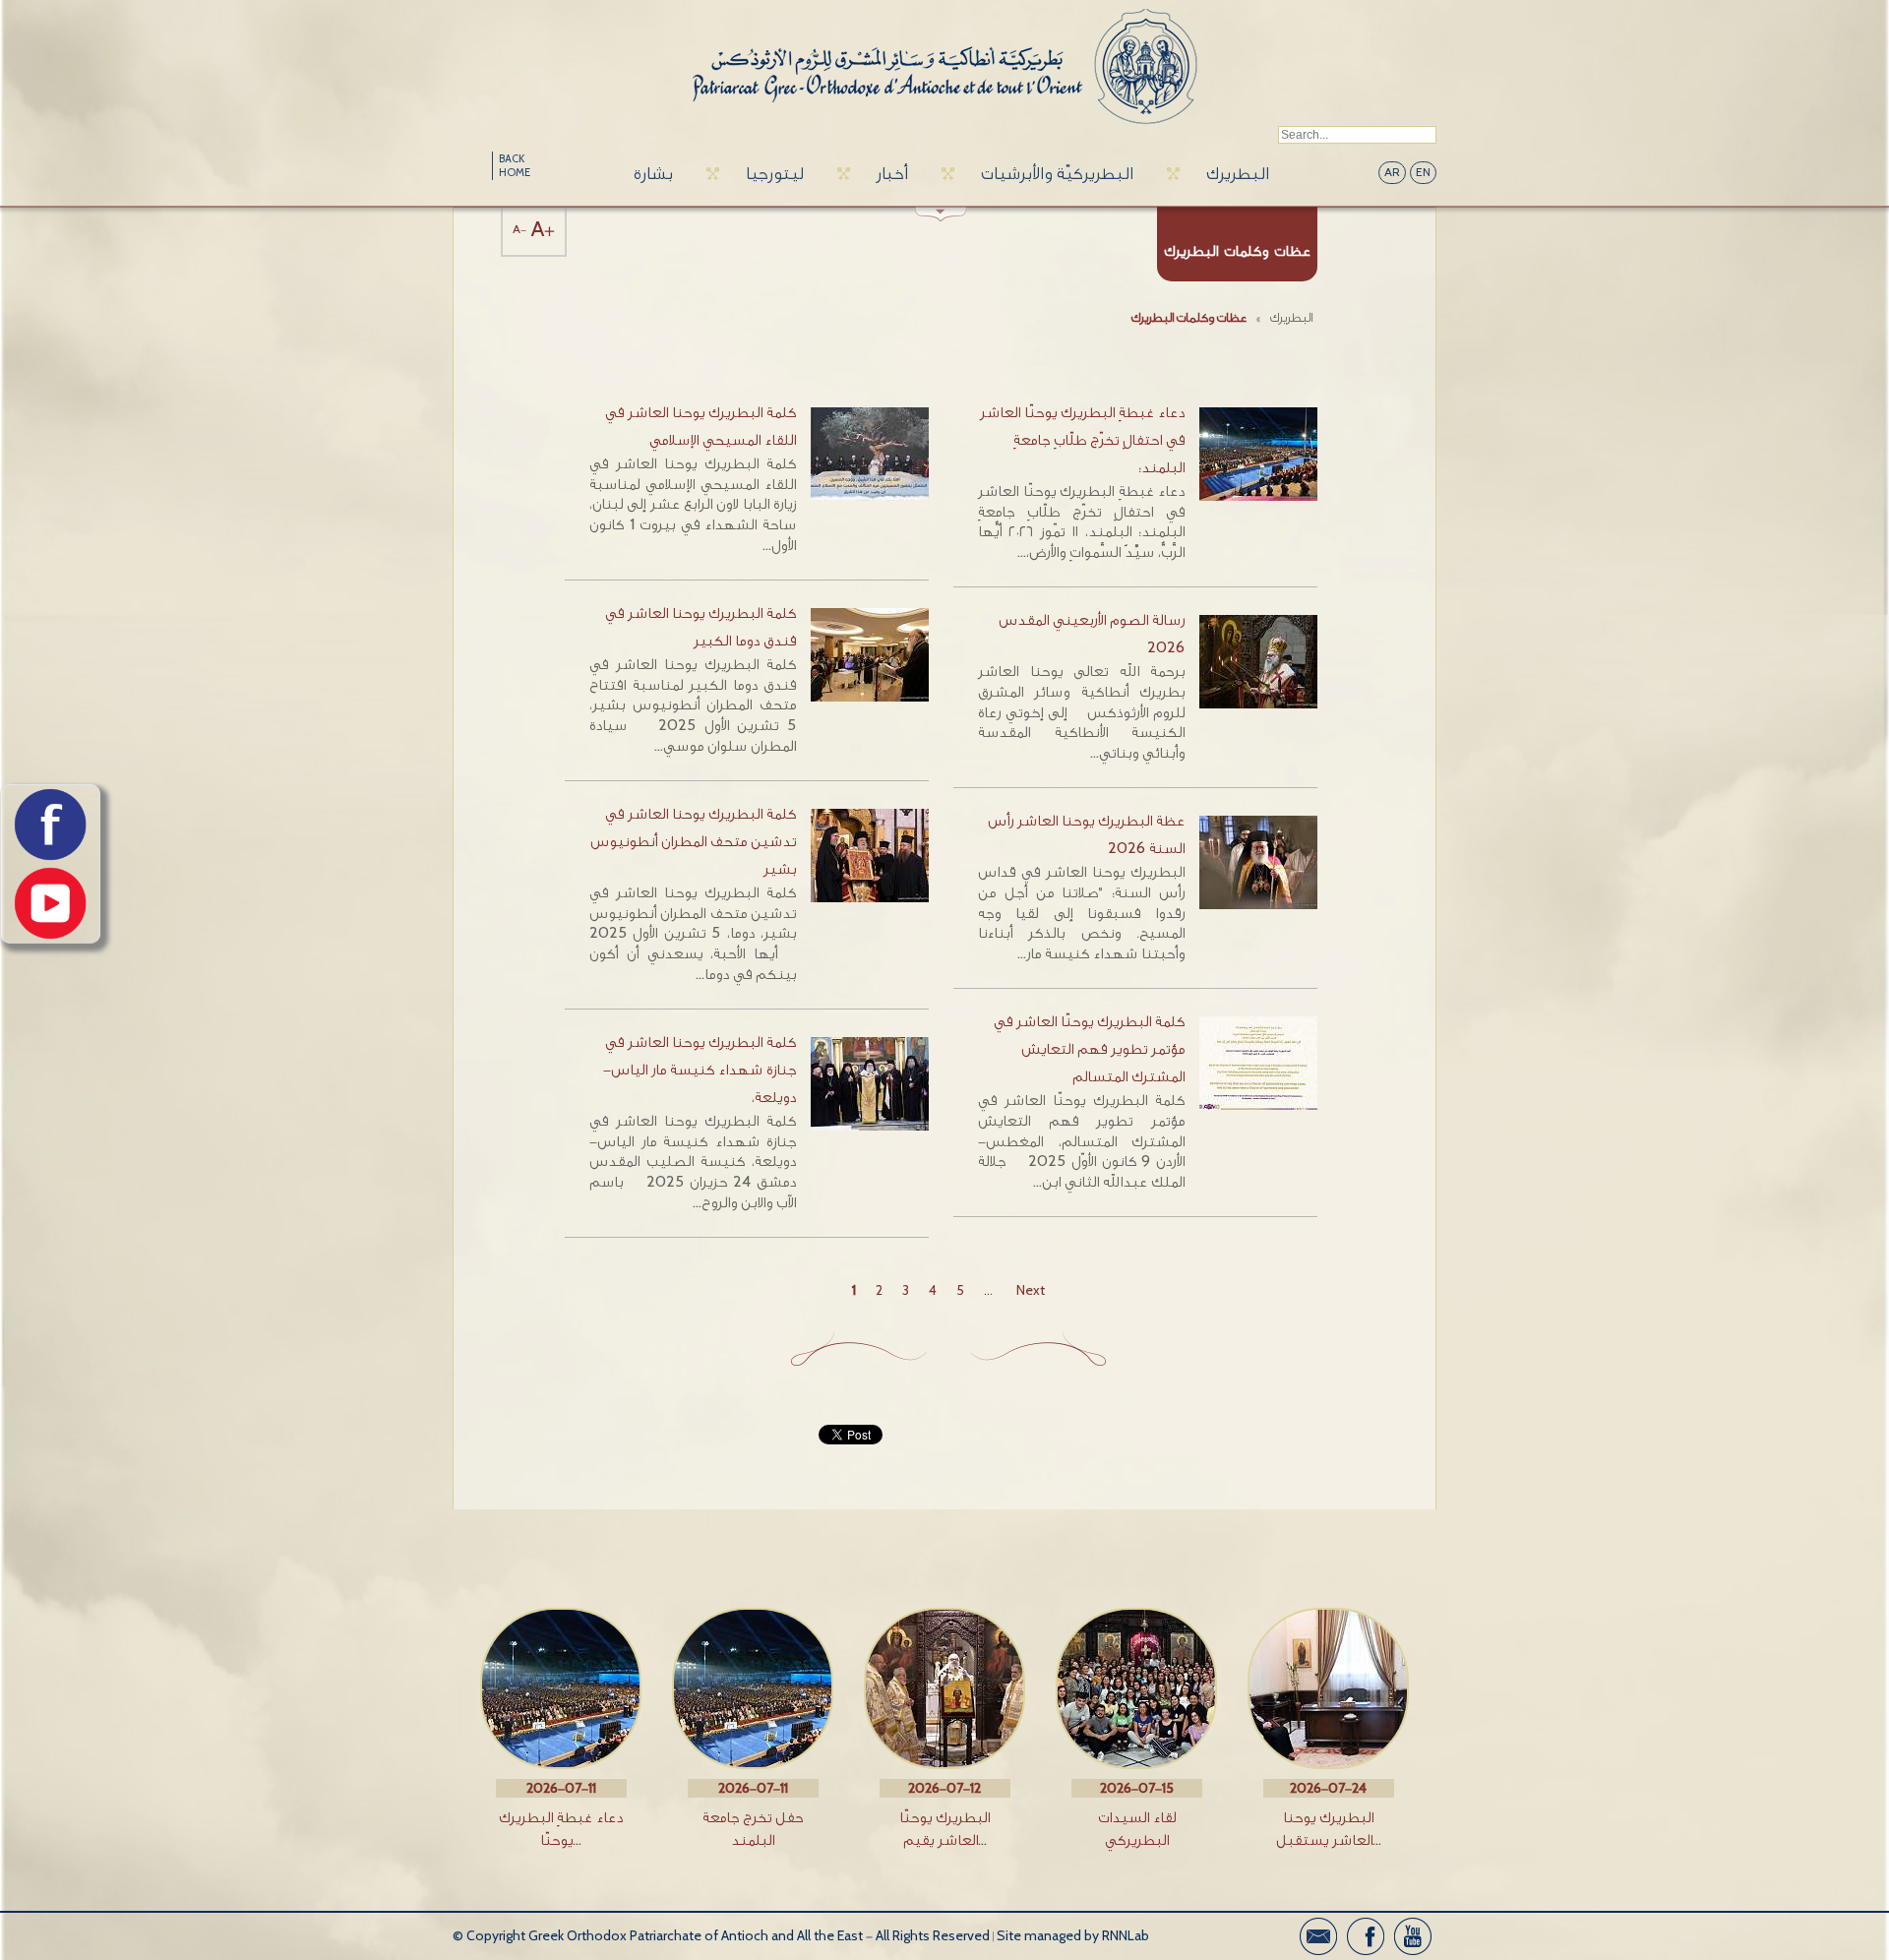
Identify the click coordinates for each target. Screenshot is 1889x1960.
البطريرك (1238, 174)
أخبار (892, 174)
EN (1423, 173)
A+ (543, 230)
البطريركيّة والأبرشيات (1057, 174)
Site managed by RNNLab (1073, 1936)
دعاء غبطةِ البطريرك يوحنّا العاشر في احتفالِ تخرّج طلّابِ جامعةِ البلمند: (1082, 440)
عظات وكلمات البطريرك (1189, 317)
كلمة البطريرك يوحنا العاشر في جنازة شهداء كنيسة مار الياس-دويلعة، (700, 1070)
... (988, 1290)
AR (1392, 173)
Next (1031, 1290)
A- (519, 230)
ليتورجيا (775, 174)
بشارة (653, 174)
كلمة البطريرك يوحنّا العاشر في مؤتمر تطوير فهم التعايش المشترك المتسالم (1089, 1049)
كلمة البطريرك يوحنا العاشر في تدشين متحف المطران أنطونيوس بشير (693, 842)
